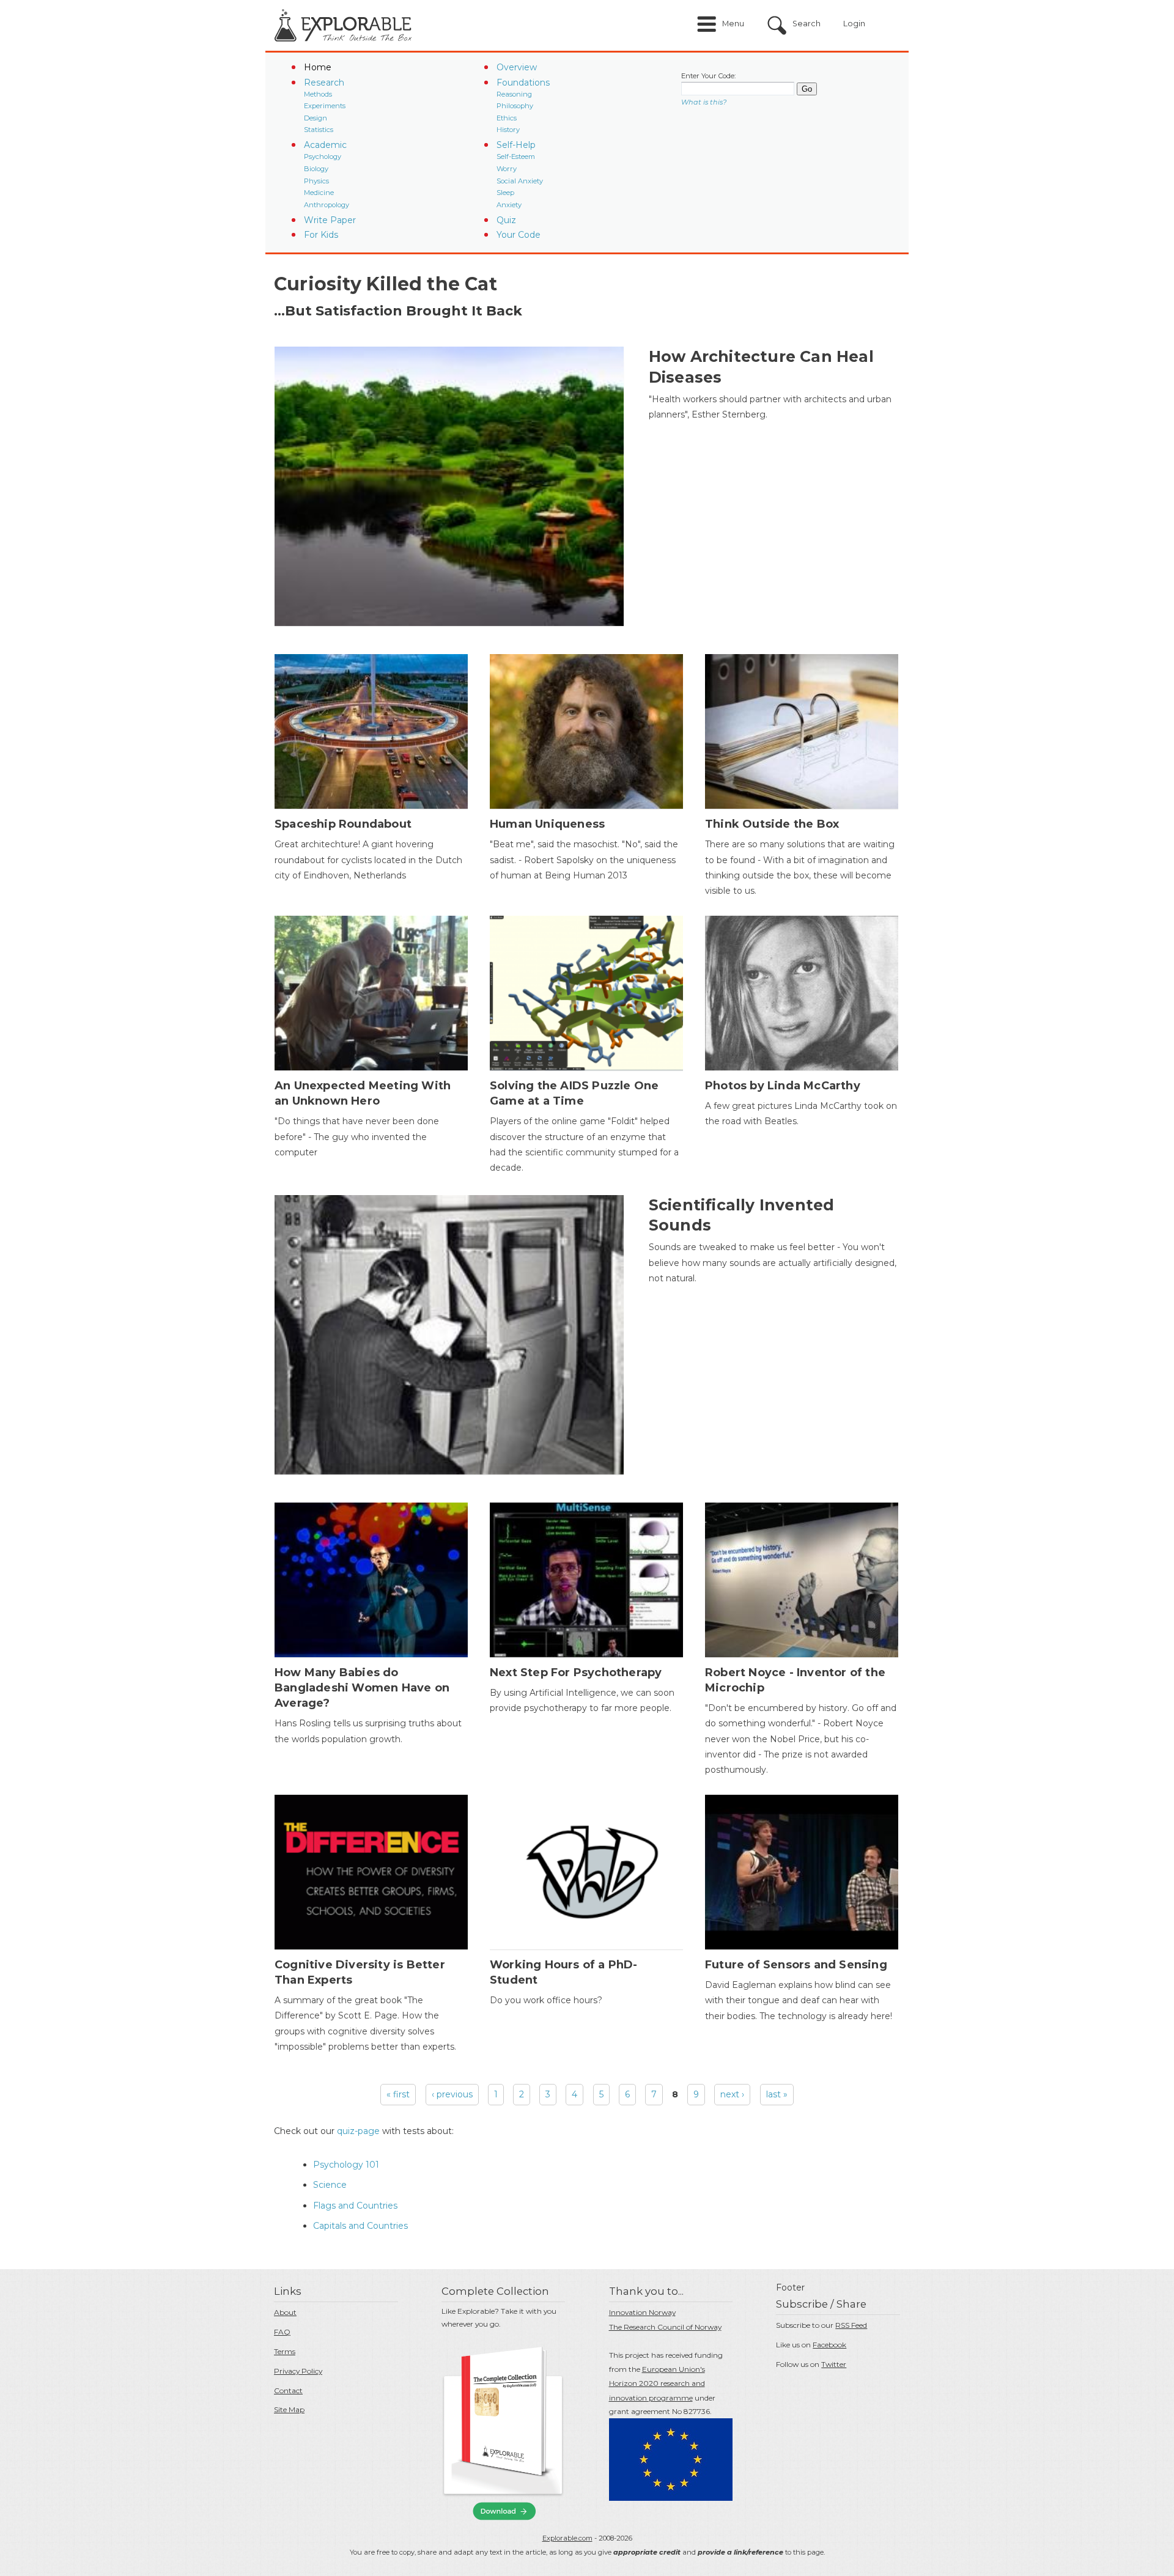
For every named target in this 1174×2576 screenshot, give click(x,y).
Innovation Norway (642, 2312)
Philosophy (515, 106)
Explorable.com (567, 2538)
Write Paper (330, 220)
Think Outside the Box (772, 824)
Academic (325, 145)
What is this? (704, 102)
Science (330, 2185)
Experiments (325, 106)
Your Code (519, 235)
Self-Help (516, 145)
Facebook (829, 2345)
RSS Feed (851, 2325)
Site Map (289, 2409)
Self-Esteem (516, 156)
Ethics (507, 118)
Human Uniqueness (547, 824)
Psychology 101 (346, 2165)
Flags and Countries (355, 2206)
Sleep (505, 193)
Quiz (506, 220)
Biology (316, 169)
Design (316, 118)
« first (398, 2094)
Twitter (834, 2364)
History (508, 130)
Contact (288, 2390)
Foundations (523, 83)
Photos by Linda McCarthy (783, 1086)
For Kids (321, 235)
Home (318, 67)
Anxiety (509, 205)
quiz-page (358, 2131)
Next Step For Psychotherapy (576, 1673)
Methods (318, 94)
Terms (285, 2351)
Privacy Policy (298, 2371)
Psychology (323, 156)
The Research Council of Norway (665, 2327)
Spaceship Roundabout (343, 824)
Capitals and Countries (360, 2226)
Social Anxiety (520, 181)
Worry (507, 169)
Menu (733, 24)
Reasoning (514, 94)
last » (777, 2094)
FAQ (282, 2332)
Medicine (319, 193)
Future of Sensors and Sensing (796, 1965)
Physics (316, 181)
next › (732, 2094)
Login (854, 24)
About (285, 2312)
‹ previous (452, 2094)
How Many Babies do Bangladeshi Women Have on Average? (362, 1688)
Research (324, 83)
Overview (517, 67)
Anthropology (327, 205)
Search (807, 24)
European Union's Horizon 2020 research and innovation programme (657, 2384)
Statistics (319, 130)
